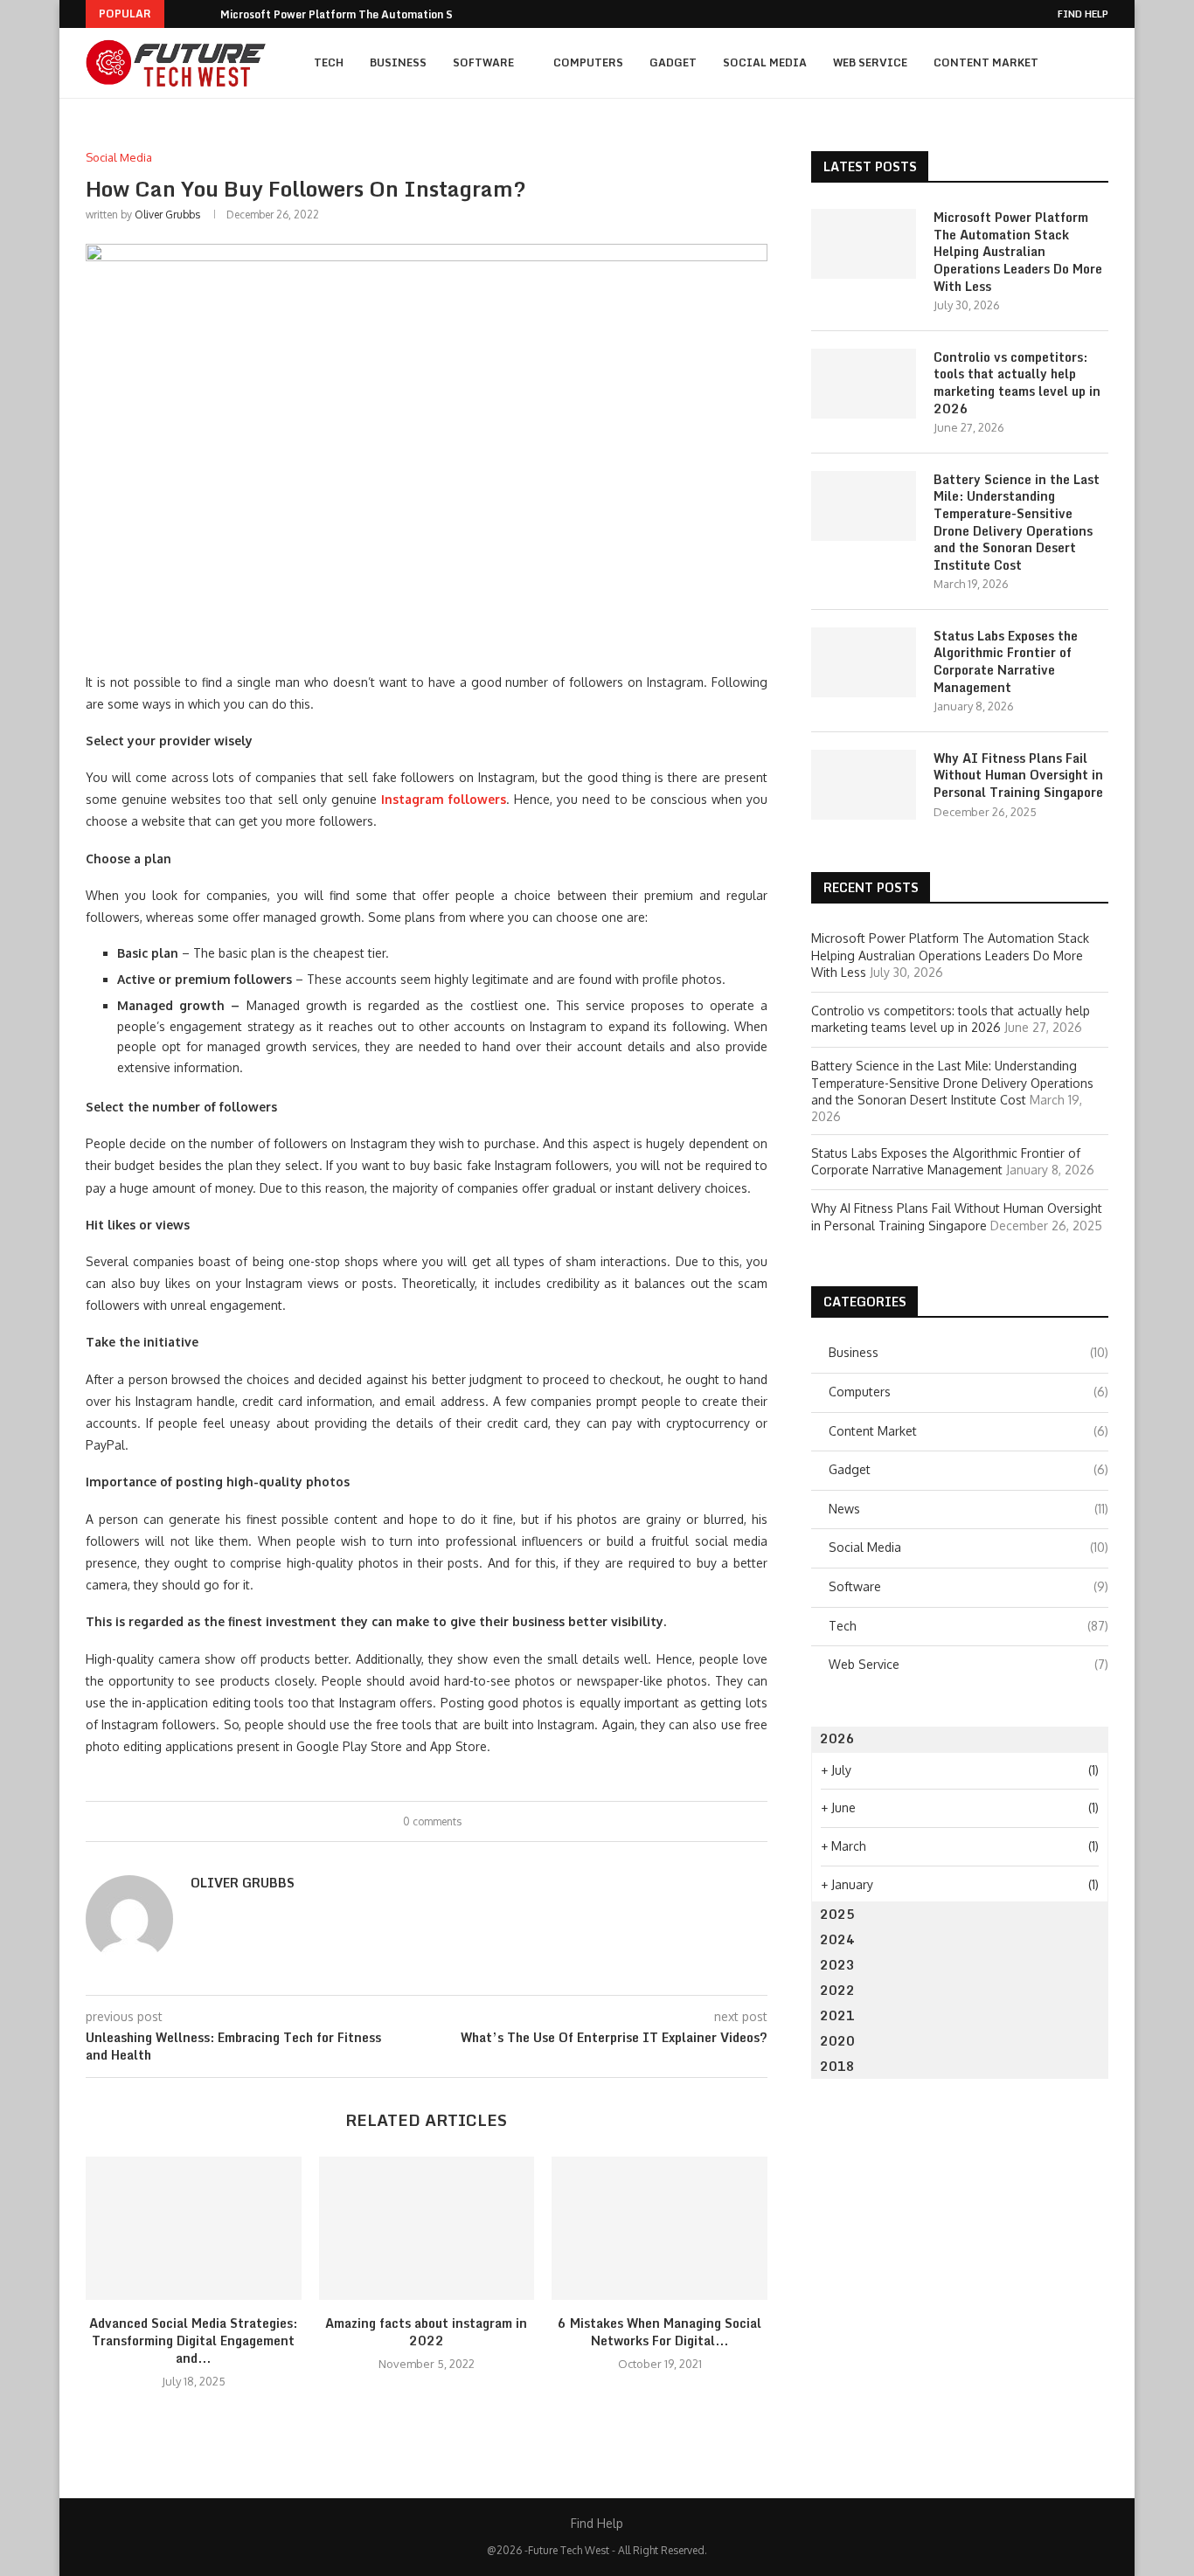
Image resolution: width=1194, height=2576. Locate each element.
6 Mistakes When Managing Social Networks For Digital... (659, 2332)
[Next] (204, 14)
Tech (329, 62)
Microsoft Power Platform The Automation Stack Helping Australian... (403, 14)
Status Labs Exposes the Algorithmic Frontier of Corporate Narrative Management (1006, 661)
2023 (837, 1965)
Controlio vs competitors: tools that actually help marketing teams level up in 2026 (1017, 383)
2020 (837, 2041)
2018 (837, 2066)
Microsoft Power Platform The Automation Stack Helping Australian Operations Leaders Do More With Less (1018, 252)
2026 (837, 1738)
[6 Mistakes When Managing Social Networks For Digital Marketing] (659, 2228)
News (968, 1509)
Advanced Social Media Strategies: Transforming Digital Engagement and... (193, 2341)
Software (483, 62)
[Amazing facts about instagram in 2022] (427, 2228)
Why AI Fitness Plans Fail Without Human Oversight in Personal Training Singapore (1018, 776)
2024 (837, 1939)
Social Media (765, 62)
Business (398, 62)
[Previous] (181, 14)
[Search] (1100, 63)
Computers (588, 62)
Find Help (1083, 14)
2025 (837, 1914)
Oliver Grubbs (167, 215)
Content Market (986, 62)
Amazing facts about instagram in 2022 (426, 2332)
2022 (837, 1990)
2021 (837, 2015)
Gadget (673, 62)
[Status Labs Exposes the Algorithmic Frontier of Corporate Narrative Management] (864, 662)
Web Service (870, 62)
